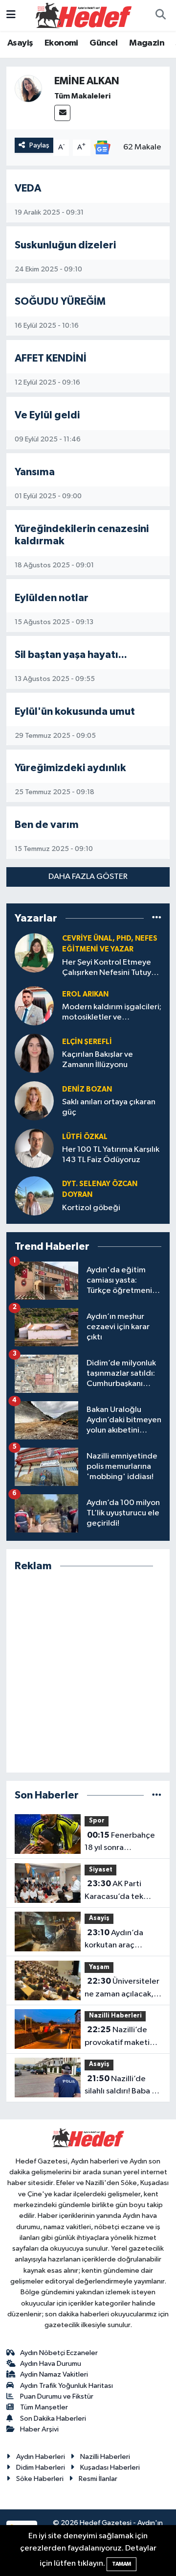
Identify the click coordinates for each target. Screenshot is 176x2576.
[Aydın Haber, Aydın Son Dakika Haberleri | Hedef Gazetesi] (84, 15)
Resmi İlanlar (98, 2479)
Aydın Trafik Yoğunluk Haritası (66, 2386)
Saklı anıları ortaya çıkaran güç (109, 1107)
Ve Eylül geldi (47, 415)
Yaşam (99, 1967)
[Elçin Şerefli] (34, 1053)
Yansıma (35, 472)
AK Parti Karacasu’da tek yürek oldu (114, 1891)
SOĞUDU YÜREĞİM (60, 302)
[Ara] (160, 16)
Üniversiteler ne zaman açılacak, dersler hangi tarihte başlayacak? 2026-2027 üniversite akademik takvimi (122, 1989)
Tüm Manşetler (44, 2407)
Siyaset (101, 1870)
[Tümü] (157, 918)
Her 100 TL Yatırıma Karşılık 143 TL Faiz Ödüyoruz (111, 1155)
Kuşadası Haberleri (110, 2467)
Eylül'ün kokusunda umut (75, 712)
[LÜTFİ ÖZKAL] (34, 1148)
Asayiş (20, 43)
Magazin (147, 43)
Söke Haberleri (40, 2479)
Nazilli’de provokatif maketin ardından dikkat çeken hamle (119, 2037)
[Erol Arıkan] (34, 1006)
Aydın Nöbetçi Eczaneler (59, 2353)
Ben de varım (47, 825)
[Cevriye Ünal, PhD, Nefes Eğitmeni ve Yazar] (34, 953)
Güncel (103, 43)
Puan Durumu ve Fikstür (57, 2396)
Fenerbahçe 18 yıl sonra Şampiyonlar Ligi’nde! (120, 1843)
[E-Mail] (62, 113)
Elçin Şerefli (87, 1042)
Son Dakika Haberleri (53, 2418)
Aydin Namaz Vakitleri (54, 2374)
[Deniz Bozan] (34, 1101)
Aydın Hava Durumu (51, 2364)
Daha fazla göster (88, 877)
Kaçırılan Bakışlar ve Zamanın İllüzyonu (98, 1060)
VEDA (28, 188)
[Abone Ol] (102, 147)
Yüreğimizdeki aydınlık (70, 768)
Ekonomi (61, 43)
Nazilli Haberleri (115, 2016)
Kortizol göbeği (91, 1208)
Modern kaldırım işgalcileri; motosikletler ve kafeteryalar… (112, 1013)
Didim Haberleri (41, 2467)
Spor (97, 1821)
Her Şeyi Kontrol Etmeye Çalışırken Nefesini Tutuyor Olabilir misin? (110, 968)
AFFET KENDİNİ (51, 358)
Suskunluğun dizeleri (65, 245)
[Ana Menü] (11, 15)
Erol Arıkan (85, 994)
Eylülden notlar (52, 598)
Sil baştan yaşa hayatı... (71, 655)
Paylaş (39, 145)
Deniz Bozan (87, 1089)
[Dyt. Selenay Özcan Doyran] (34, 1196)
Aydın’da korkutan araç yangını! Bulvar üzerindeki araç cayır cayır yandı (122, 1940)
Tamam (121, 2564)
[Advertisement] (88, 1672)
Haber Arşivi (39, 2429)
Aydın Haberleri (41, 2457)
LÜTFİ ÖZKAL (85, 1137)
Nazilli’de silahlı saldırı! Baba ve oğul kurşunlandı (122, 2086)
